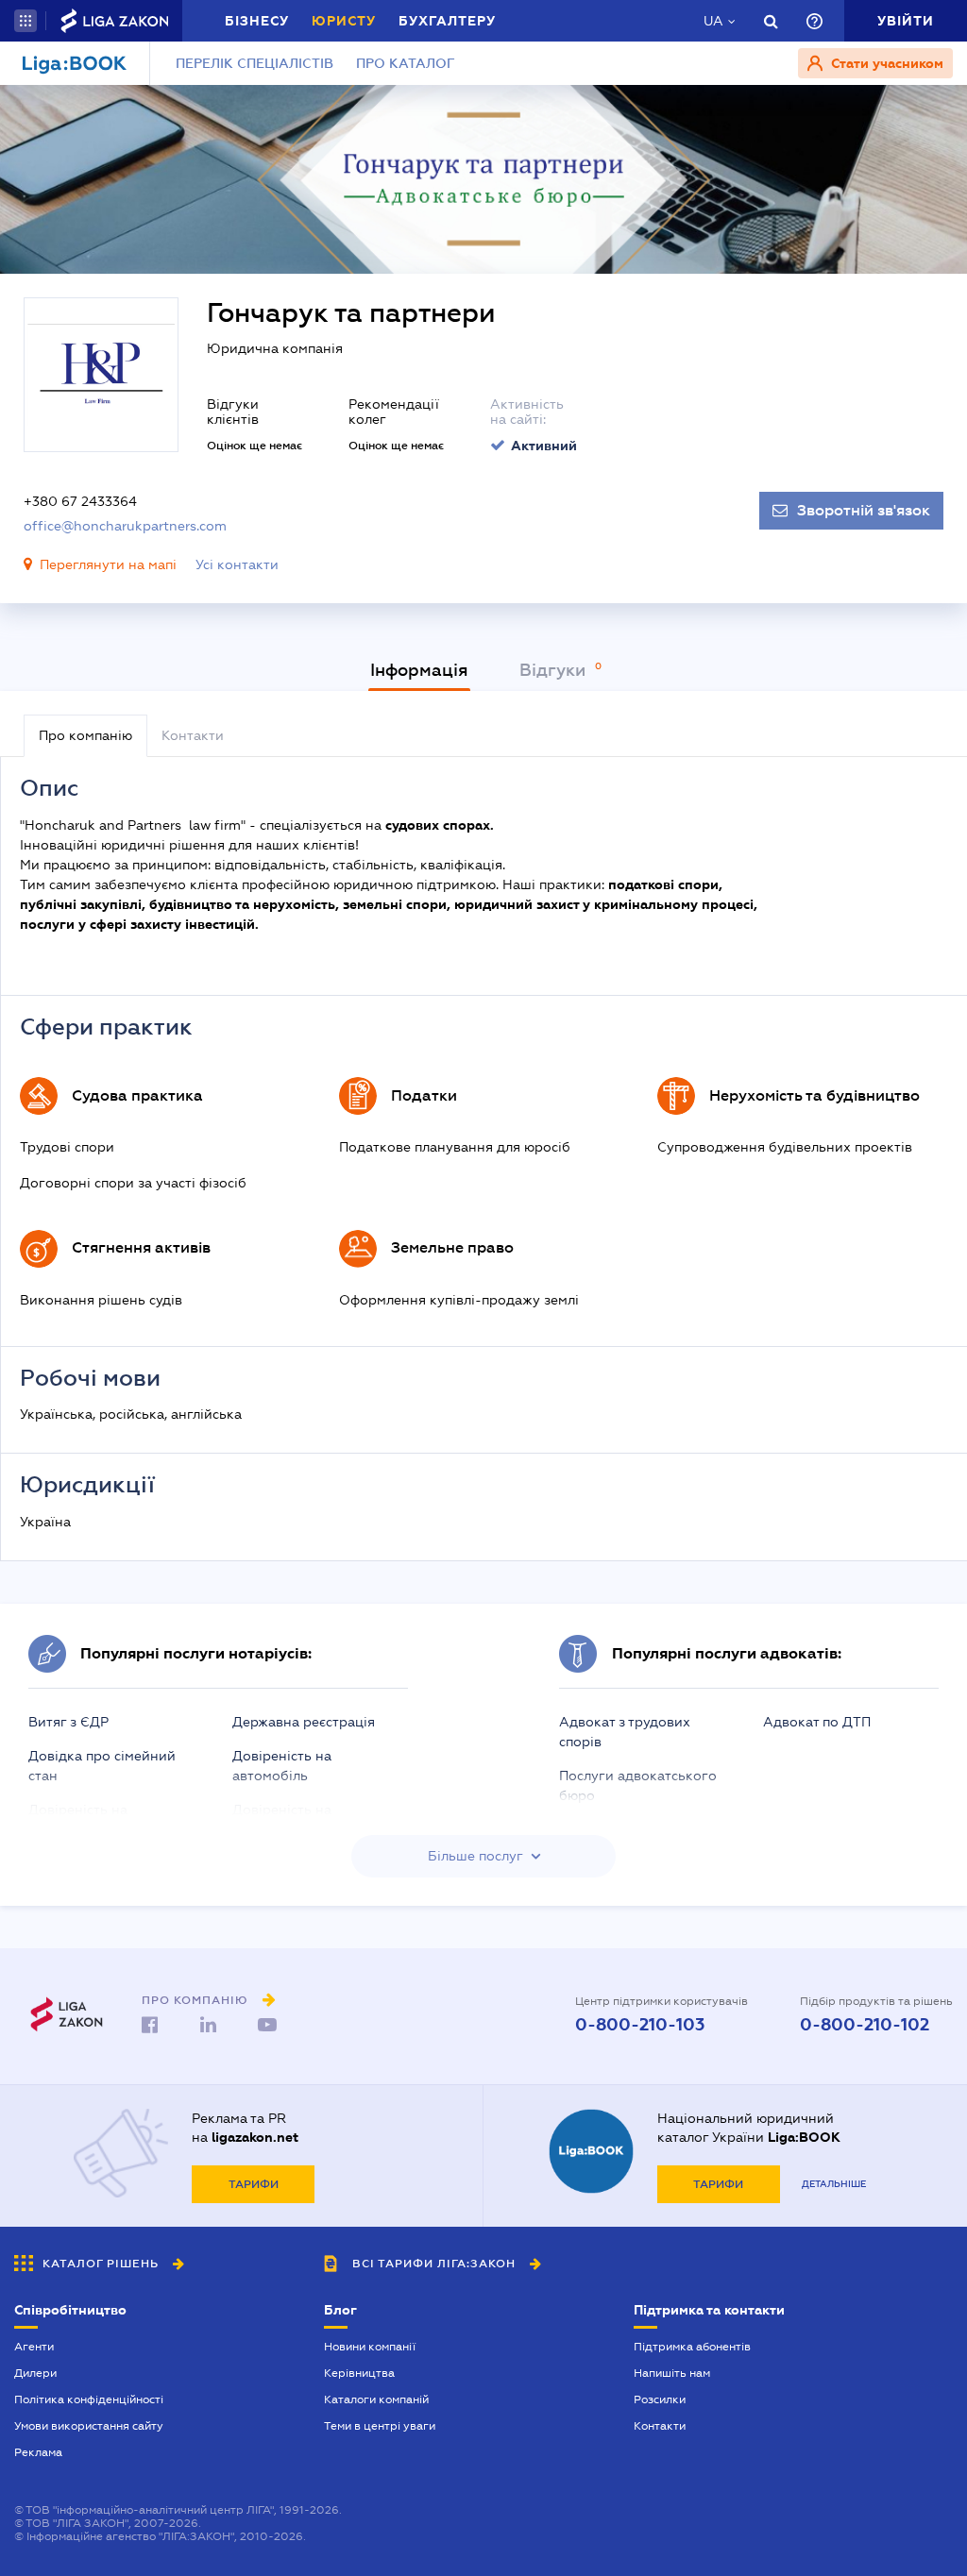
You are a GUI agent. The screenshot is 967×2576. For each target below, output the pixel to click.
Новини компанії (370, 2347)
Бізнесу (257, 21)
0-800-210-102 (865, 2025)
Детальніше (834, 2184)
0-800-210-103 (640, 2025)
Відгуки (555, 670)
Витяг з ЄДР (68, 1722)
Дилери (35, 2373)
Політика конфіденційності (89, 2399)
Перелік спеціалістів (254, 63)
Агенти (34, 2347)
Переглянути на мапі (108, 564)
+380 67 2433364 (80, 501)
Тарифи (254, 2184)
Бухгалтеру (447, 21)
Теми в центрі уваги (380, 2426)
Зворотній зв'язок (864, 511)
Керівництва (359, 2373)
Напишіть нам (672, 2373)
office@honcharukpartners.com (125, 526)
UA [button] (713, 21)
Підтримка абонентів (692, 2347)
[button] (25, 21)
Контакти (660, 2426)
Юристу (344, 21)
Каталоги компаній (376, 2399)
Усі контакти (237, 564)
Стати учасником (885, 63)
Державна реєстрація (304, 1722)
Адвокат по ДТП (817, 1722)
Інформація (419, 670)
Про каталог (406, 63)
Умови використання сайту (89, 2426)
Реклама (38, 2452)
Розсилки (660, 2399)
